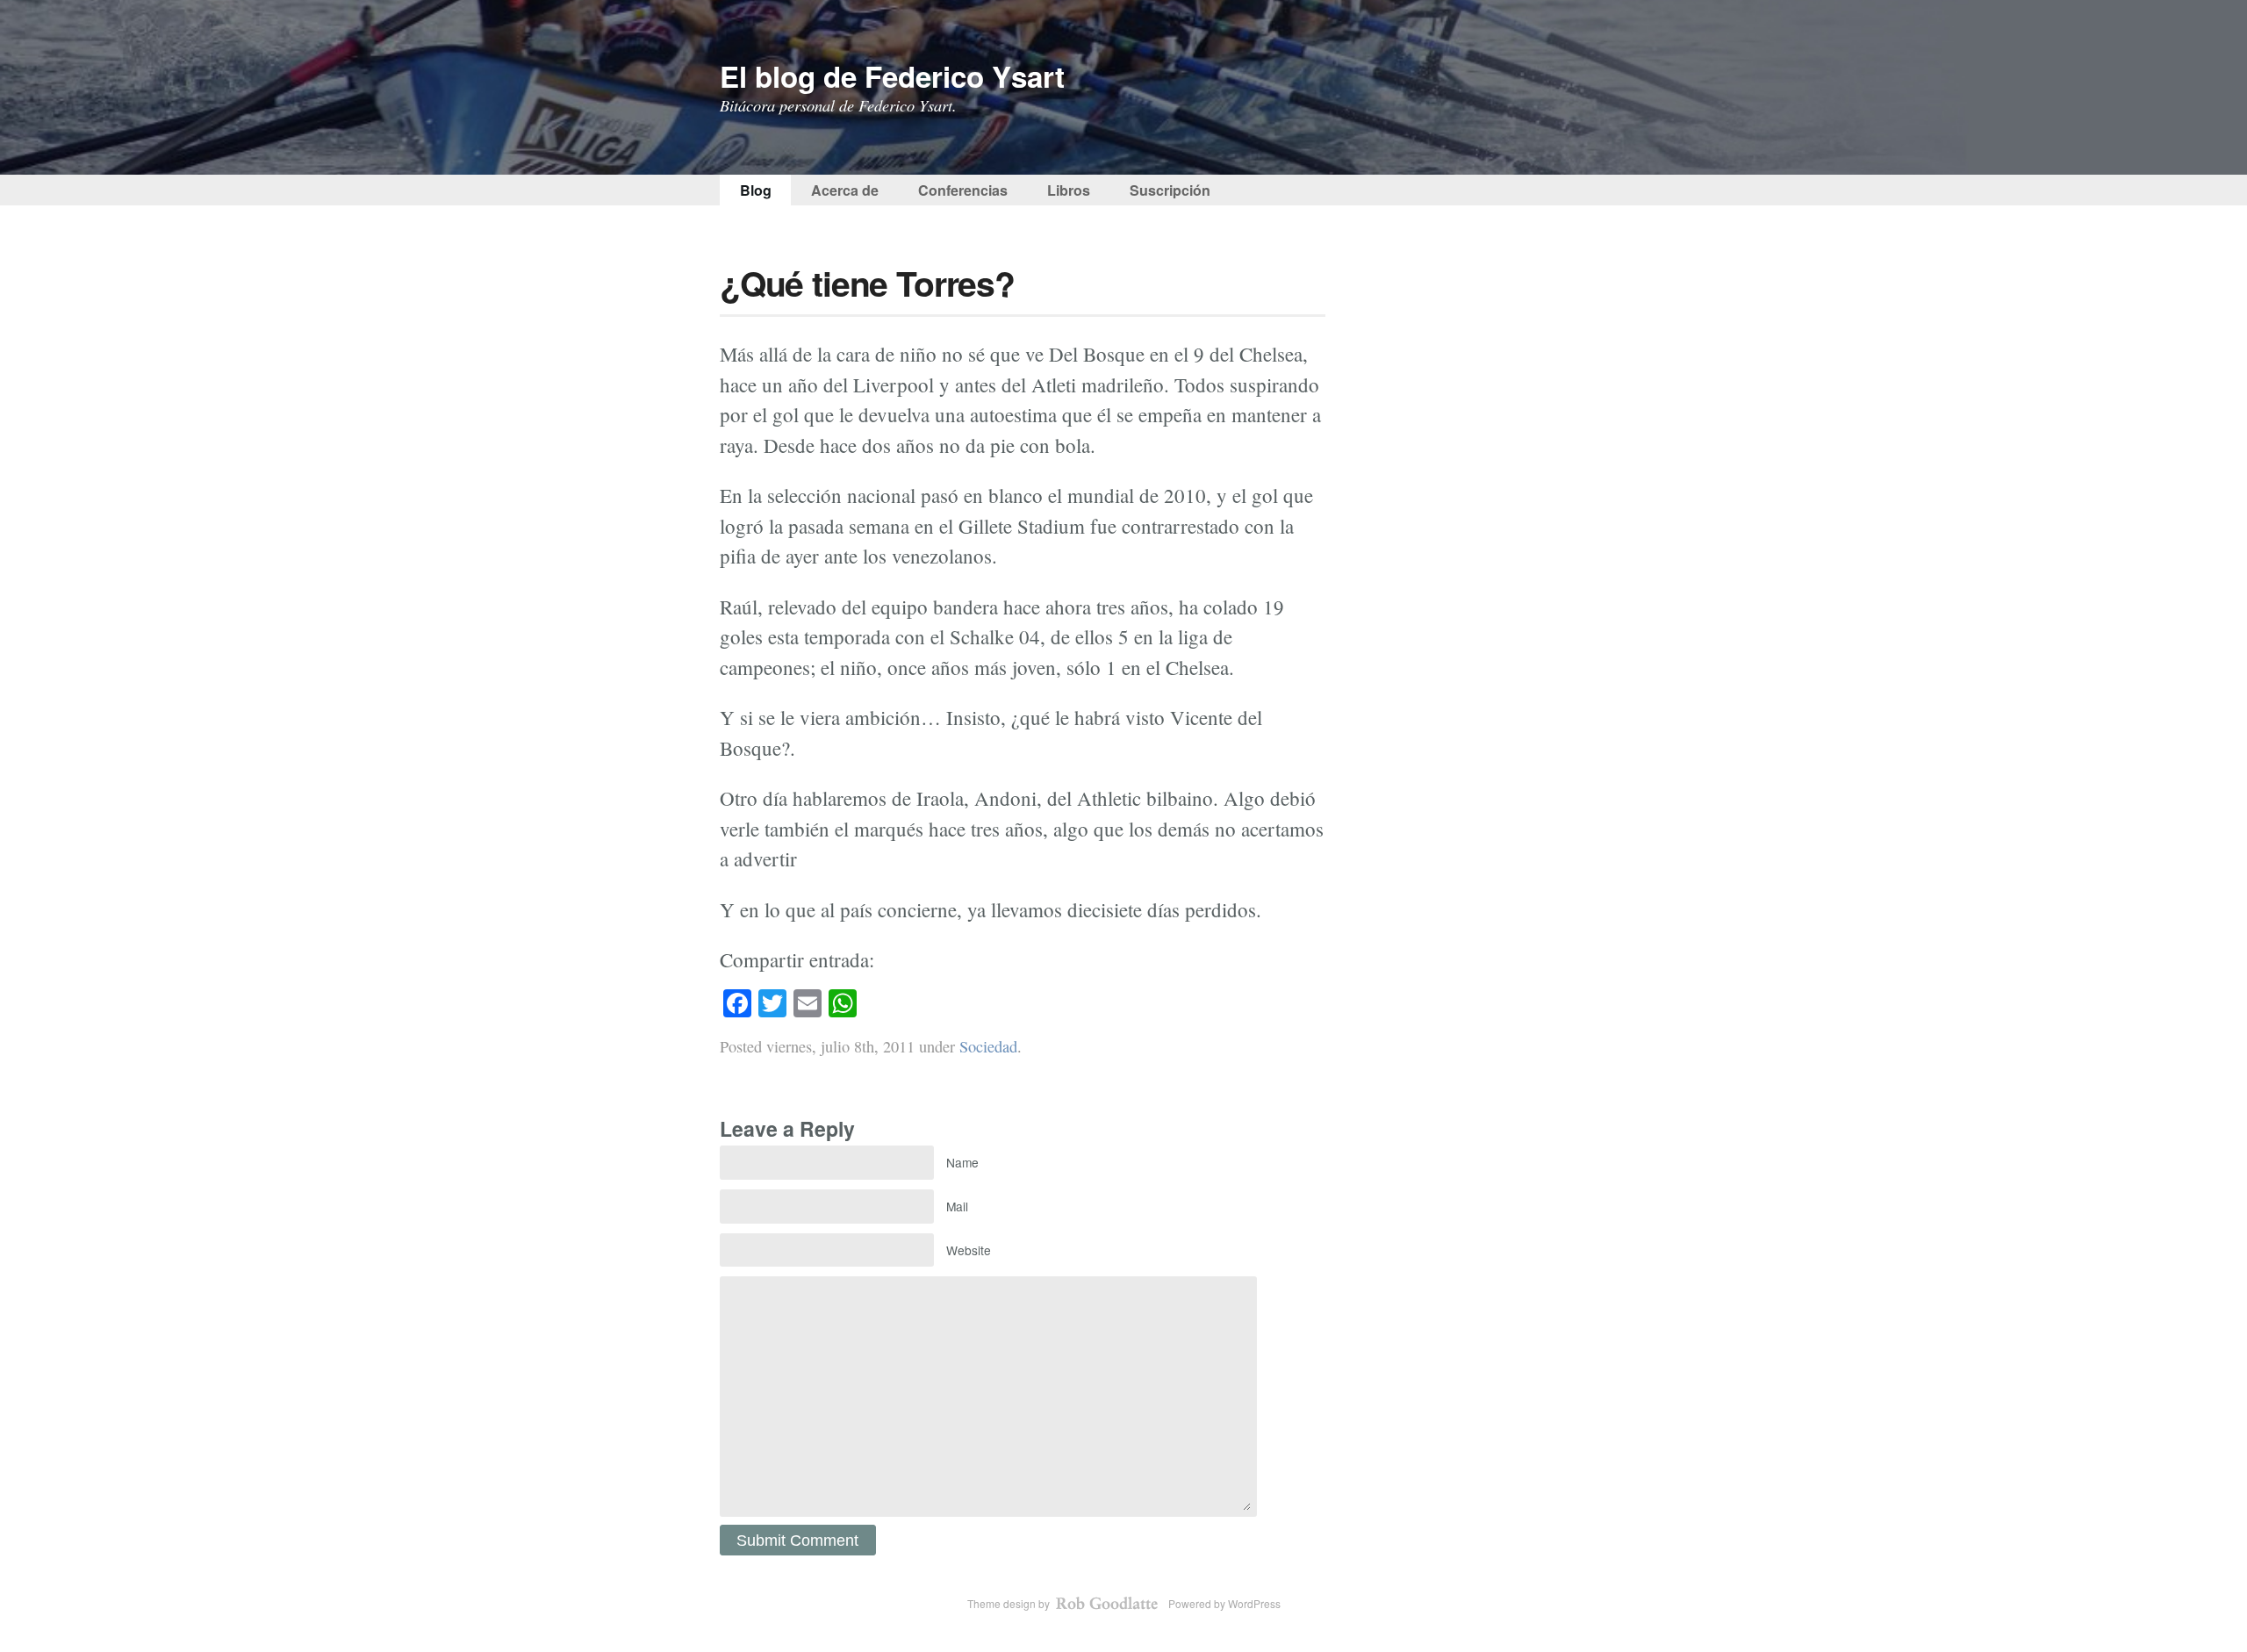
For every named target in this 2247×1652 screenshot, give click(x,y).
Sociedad (988, 1046)
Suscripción (1170, 190)
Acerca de (845, 190)
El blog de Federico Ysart (892, 76)
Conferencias (963, 190)
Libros (1069, 190)
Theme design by (1010, 1603)
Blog (756, 190)
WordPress (1254, 1603)
